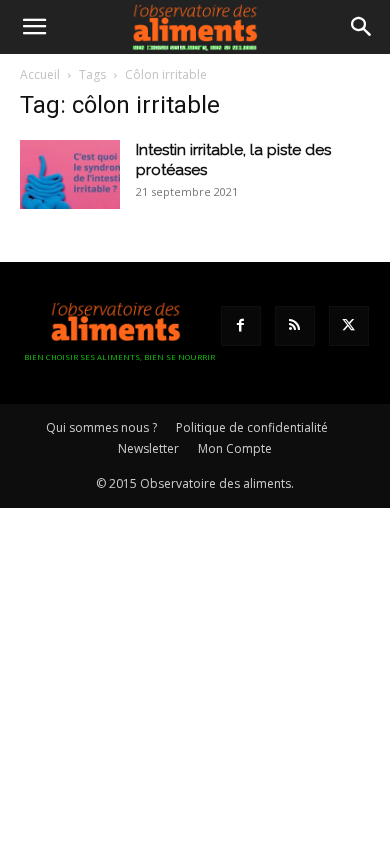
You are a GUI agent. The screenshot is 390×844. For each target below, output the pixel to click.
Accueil (40, 74)
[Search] (362, 27)
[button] (34, 27)
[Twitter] (349, 326)
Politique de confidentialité (252, 427)
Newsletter (148, 448)
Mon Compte (235, 448)
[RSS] (295, 326)
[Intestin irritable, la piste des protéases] (70, 174)
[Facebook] (241, 326)
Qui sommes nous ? (101, 427)
